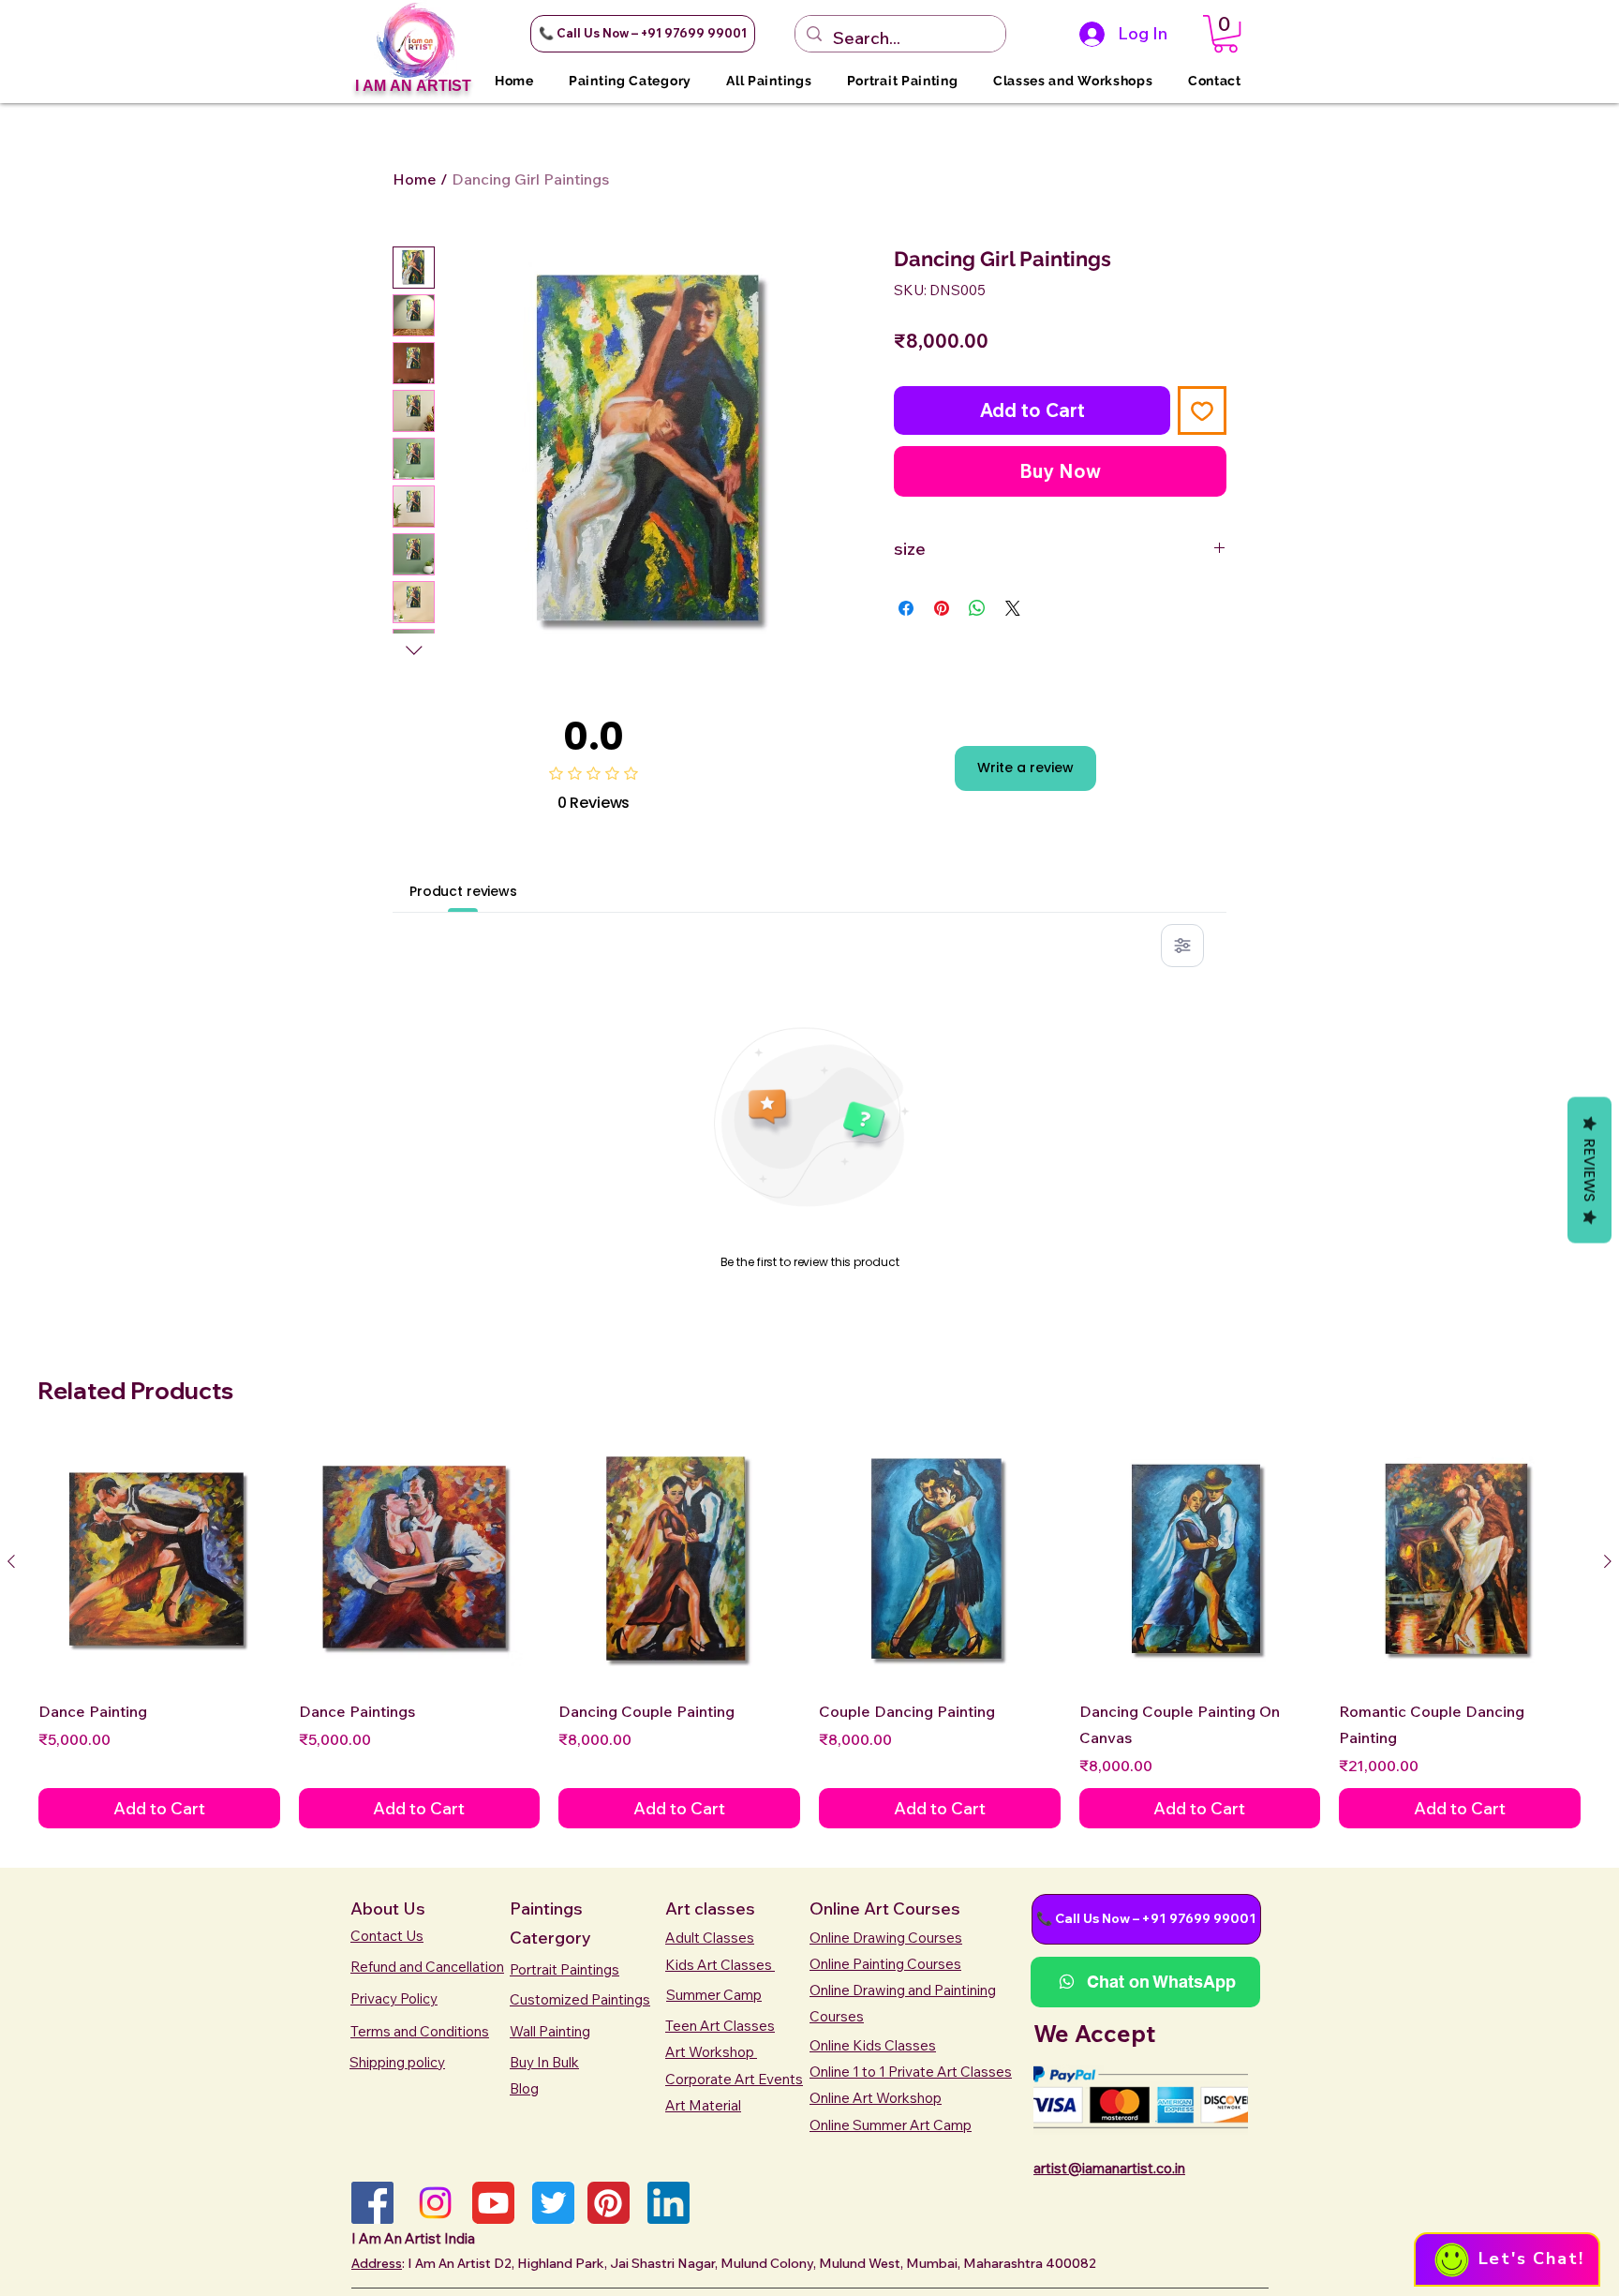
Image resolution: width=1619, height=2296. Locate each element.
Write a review (1025, 768)
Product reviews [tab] (463, 891)
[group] (809, 1635)
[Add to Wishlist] (1202, 410)
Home (415, 179)
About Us (388, 1908)
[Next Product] (1608, 1561)
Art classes (710, 1908)
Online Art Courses (885, 1908)
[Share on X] (1013, 608)
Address (377, 2263)
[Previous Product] (11, 1561)
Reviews (1589, 1170)
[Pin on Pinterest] (942, 608)
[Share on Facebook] (906, 608)
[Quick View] (159, 1562)
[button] (643, 34)
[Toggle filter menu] (1182, 946)
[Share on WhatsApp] (977, 608)
